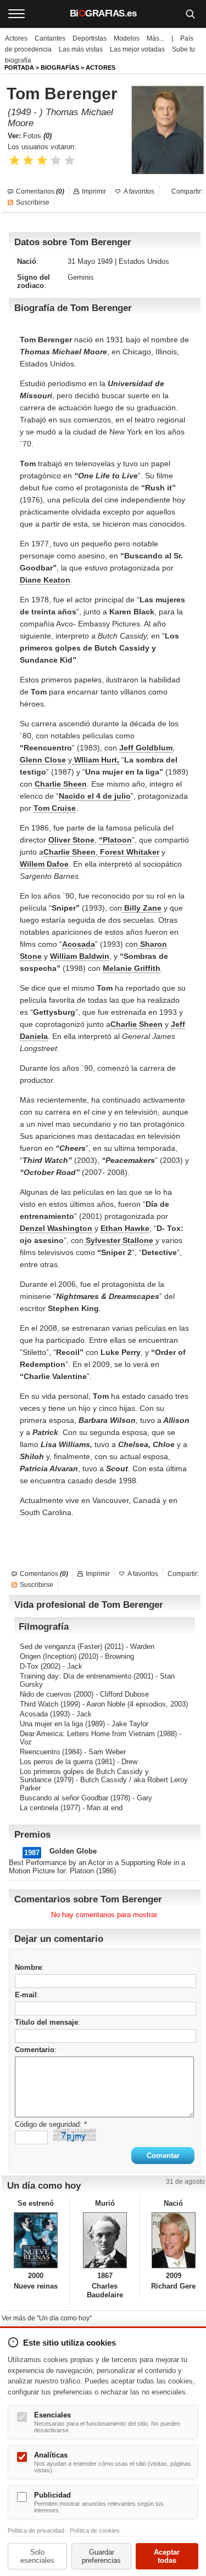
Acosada (34, 1714)
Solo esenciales (37, 2556)
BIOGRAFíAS (60, 67)
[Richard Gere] (174, 2240)
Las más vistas (81, 49)
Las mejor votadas (137, 49)
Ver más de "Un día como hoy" (47, 2318)
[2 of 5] (28, 160)
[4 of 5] (56, 160)
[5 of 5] (69, 160)
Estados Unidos (144, 261)
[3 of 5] (42, 160)
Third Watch (39, 1704)
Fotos (37, 136)
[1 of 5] (15, 160)
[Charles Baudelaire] (104, 2240)
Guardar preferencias (101, 2556)
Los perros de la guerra (56, 1762)
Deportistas (90, 38)
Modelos (127, 38)
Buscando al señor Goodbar (64, 1798)
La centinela (39, 1808)
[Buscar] (190, 14)
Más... (155, 38)
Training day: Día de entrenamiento (76, 1676)
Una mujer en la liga (51, 1724)
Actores (16, 38)
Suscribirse (33, 202)
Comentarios (40, 191)
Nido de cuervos (46, 1694)
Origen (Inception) (48, 1656)
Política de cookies (95, 2530)
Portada (19, 67)
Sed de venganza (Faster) (61, 1646)
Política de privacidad (36, 2530)
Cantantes (50, 38)
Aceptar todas (167, 2556)
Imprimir (94, 191)
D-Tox (29, 1666)
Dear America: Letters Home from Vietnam (87, 1734)
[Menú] (16, 14)
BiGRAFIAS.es (103, 13)
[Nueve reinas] (36, 2240)
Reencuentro (40, 1752)
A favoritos (139, 191)
